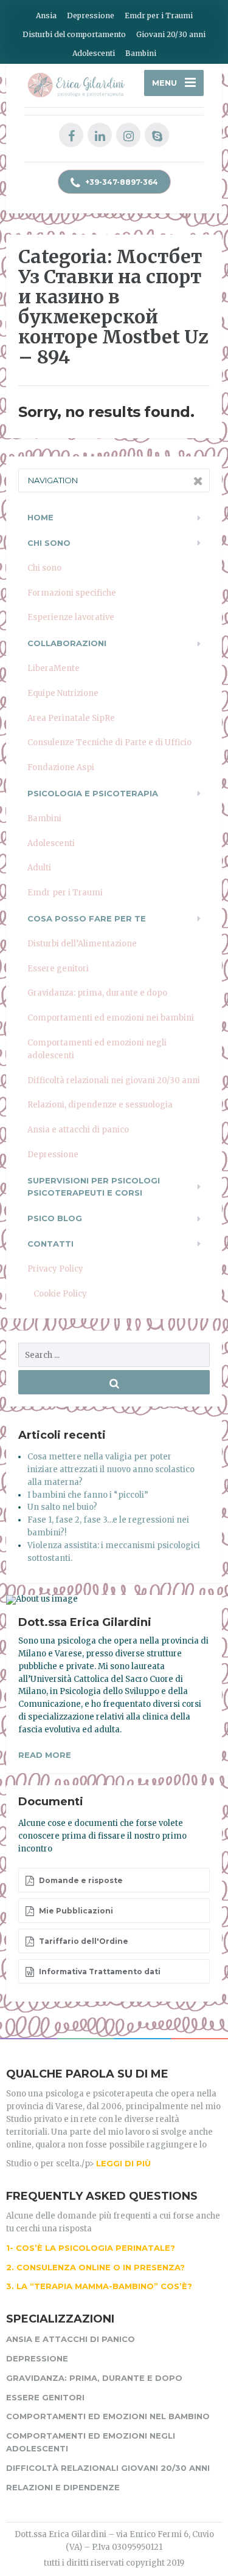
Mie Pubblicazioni (75, 1911)
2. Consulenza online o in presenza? (95, 2267)
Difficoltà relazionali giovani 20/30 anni (108, 2468)
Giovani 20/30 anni (171, 34)
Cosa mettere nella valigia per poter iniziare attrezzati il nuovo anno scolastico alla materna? (111, 1469)
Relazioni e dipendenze (63, 2487)
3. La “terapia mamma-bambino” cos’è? (99, 2286)
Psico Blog (55, 1218)
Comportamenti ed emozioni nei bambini (111, 1018)
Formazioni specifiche (72, 593)
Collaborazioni (67, 643)
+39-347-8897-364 (121, 182)
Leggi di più (123, 2163)
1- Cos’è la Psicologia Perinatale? (91, 2248)
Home (40, 517)
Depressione (91, 15)
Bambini (141, 53)
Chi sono (44, 568)
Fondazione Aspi (61, 767)
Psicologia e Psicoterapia (93, 793)
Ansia (46, 15)
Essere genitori (58, 969)
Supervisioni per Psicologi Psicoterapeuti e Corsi (94, 1187)
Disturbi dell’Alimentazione (82, 944)
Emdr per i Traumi (159, 15)
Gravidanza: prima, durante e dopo (97, 993)
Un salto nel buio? (62, 1507)
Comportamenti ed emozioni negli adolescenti (97, 1049)
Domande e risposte (80, 1880)
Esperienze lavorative (71, 617)
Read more (45, 1755)
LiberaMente (54, 668)
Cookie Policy (60, 1294)
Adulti (39, 868)
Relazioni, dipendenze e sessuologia (100, 1105)
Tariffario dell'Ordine (83, 1941)
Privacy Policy (55, 1269)
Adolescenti (94, 53)
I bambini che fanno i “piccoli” (88, 1495)
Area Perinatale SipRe (71, 718)
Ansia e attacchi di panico (78, 1130)
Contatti (50, 1244)
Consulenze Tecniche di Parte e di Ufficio (109, 742)
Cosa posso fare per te (87, 918)
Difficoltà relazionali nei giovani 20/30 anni (114, 1080)
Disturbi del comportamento (74, 34)
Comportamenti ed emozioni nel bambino (108, 2416)
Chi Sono (49, 543)
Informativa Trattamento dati (99, 1972)
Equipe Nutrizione (63, 693)
